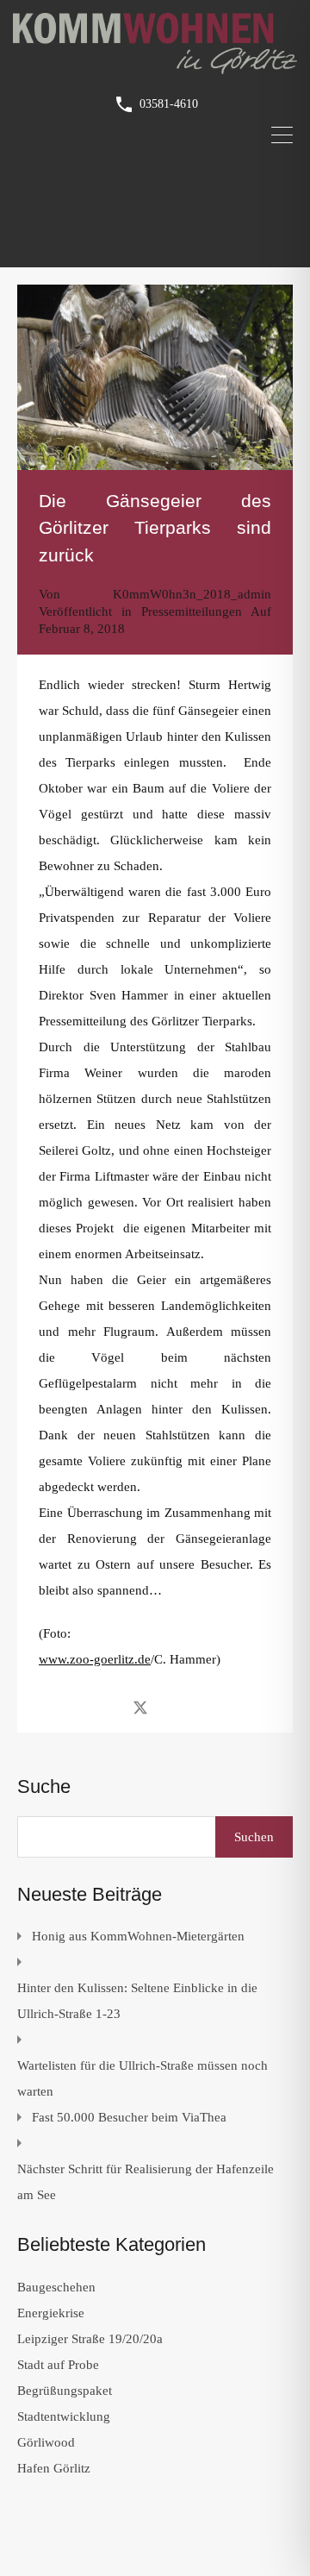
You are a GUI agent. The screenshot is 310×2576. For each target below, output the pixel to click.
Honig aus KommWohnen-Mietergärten (138, 1936)
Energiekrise (51, 2313)
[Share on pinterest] (200, 1707)
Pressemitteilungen (192, 611)
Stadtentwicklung (64, 2416)
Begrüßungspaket (65, 2391)
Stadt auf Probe (58, 2365)
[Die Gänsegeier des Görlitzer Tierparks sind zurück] (155, 377)
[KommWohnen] (155, 66)
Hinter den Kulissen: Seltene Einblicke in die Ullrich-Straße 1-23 (137, 2001)
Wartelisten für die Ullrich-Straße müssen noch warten (143, 2078)
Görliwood (46, 2442)
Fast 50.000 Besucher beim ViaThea (129, 2117)
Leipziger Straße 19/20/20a (90, 2339)
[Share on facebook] (110, 1707)
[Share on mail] (171, 1707)
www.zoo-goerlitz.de (95, 1659)
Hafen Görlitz (54, 2468)
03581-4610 (169, 104)
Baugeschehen (56, 2287)
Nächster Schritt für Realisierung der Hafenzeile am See (146, 2182)
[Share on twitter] (140, 1707)
